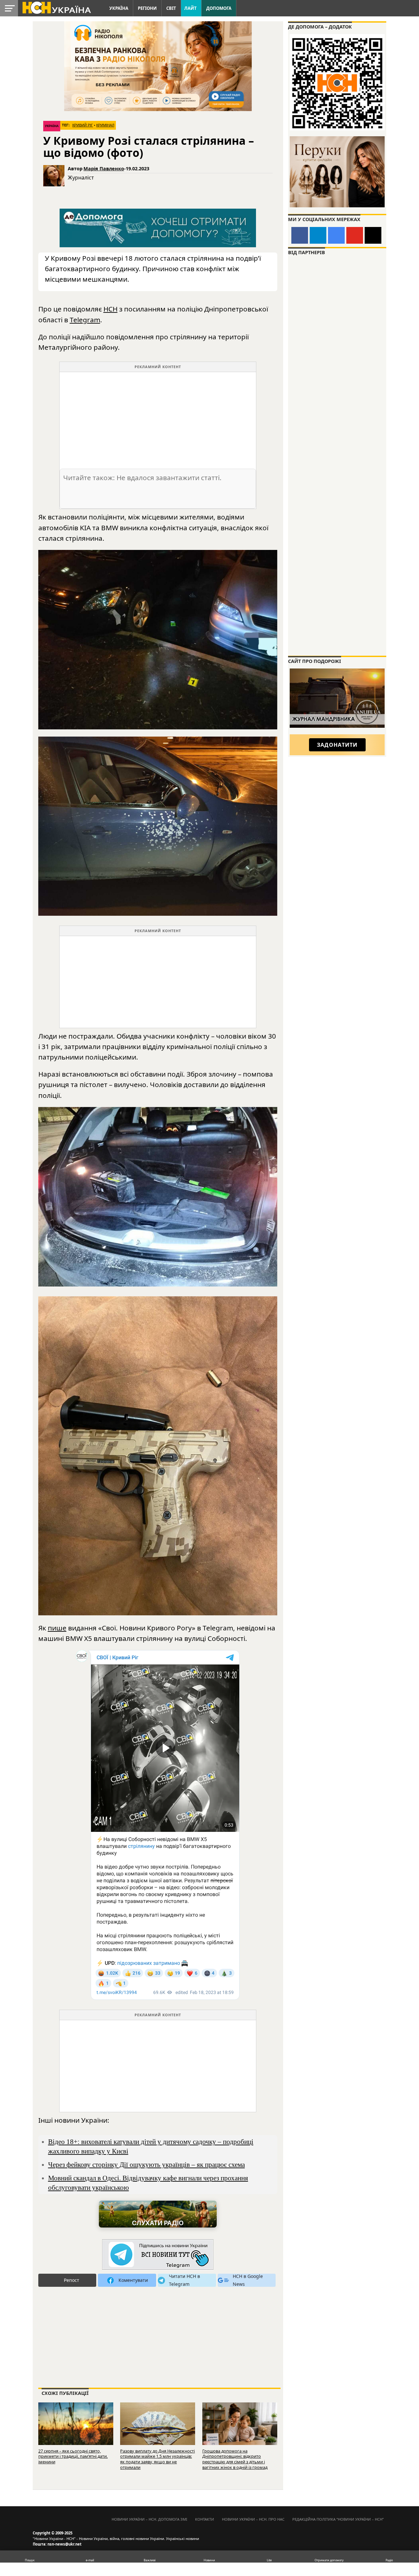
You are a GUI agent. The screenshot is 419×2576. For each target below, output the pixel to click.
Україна (119, 8)
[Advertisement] (158, 418)
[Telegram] (318, 235)
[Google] (336, 235)
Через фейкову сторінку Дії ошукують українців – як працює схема (146, 2164)
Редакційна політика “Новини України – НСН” (338, 2519)
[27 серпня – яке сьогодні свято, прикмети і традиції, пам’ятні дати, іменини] (76, 2426)
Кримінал (105, 125)
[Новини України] (56, 7)
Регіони (147, 8)
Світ (171, 8)
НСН (110, 309)
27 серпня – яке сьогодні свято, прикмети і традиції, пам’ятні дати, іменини (73, 2456)
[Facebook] (300, 235)
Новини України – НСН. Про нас (253, 2519)
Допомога (219, 8)
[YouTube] (355, 235)
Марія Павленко (104, 169)
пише (57, 1628)
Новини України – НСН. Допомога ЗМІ (149, 2519)
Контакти (205, 2519)
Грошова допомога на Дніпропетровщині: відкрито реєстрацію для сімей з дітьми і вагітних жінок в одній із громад (235, 2459)
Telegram (85, 320)
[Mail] (373, 235)
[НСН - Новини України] (158, 2255)
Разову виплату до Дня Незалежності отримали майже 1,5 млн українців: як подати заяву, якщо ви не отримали (157, 2459)
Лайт (191, 8)
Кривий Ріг (83, 125)
